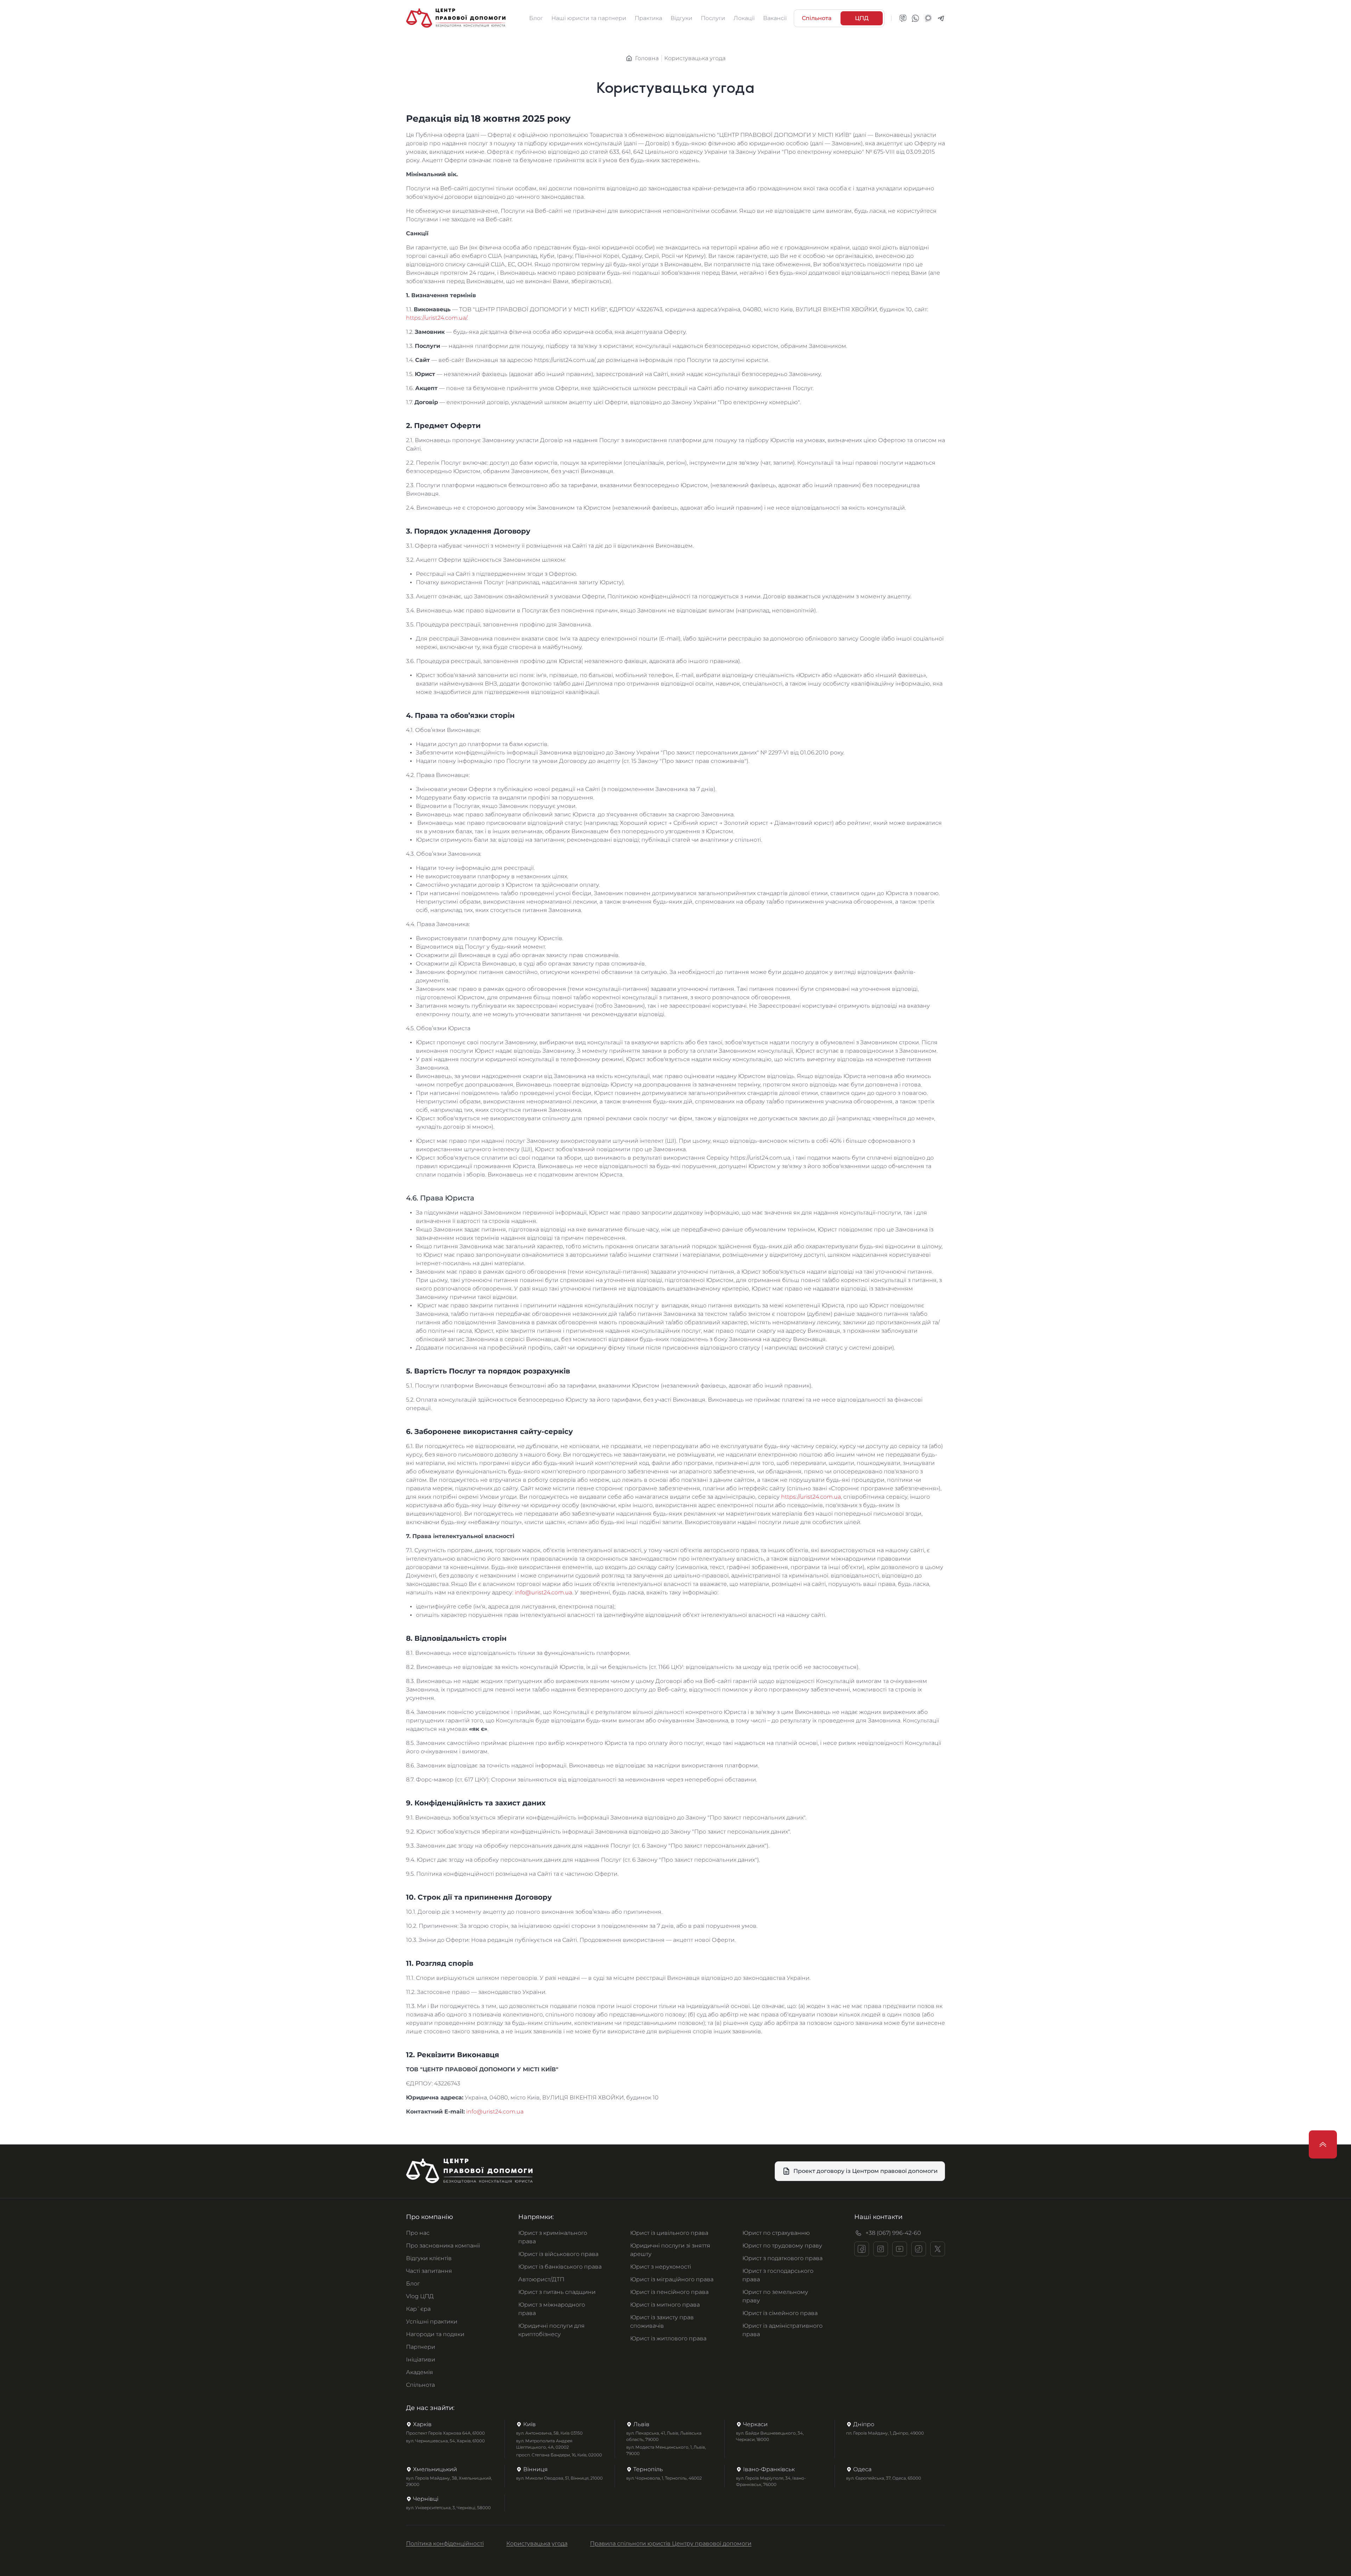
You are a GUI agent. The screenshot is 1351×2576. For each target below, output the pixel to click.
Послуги (713, 18)
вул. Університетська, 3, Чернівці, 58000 (448, 2508)
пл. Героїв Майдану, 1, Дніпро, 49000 (885, 2433)
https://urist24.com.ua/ (436, 318)
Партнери (421, 2347)
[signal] (928, 18)
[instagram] (881, 2249)
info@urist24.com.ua (543, 1592)
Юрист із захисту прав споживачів (662, 2322)
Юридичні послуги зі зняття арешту (670, 2250)
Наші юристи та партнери (589, 18)
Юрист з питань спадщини (557, 2292)
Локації (744, 18)
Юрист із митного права (665, 2305)
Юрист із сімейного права (780, 2313)
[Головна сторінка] (456, 18)
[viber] (903, 18)
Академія (420, 2372)
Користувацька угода (537, 2543)
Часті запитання (429, 2271)
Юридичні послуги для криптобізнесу (551, 2330)
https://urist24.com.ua (811, 1497)
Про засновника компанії (443, 2246)
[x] (938, 2249)
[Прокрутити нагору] (1323, 2144)
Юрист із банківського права (560, 2267)
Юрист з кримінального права (553, 2237)
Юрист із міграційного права (672, 2279)
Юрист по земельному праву (775, 2296)
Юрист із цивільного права (669, 2233)
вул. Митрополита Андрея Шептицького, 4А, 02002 (544, 2444)
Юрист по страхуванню (776, 2233)
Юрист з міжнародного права (552, 2309)
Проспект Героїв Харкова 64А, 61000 (445, 2433)
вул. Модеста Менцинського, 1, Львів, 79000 (666, 2450)
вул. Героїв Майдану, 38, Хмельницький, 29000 (449, 2481)
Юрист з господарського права (778, 2275)
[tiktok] (919, 2249)
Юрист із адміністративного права (782, 2330)
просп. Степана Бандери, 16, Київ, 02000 (559, 2455)
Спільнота (420, 2385)
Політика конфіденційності (445, 2543)
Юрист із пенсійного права (669, 2292)
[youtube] (900, 2249)
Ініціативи (421, 2360)
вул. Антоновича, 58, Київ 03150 (549, 2433)
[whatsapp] (915, 18)
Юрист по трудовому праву (782, 2246)
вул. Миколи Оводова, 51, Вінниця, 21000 (559, 2478)
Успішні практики (432, 2322)
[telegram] (941, 18)
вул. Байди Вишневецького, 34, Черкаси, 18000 (770, 2436)
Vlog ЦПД (420, 2296)
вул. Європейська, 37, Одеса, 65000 (884, 2478)
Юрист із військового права (558, 2254)
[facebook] (862, 2249)
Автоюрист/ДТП (541, 2279)
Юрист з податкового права (782, 2258)
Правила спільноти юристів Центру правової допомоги (671, 2543)
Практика (648, 18)
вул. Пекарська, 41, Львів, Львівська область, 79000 (664, 2436)
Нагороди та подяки (435, 2334)
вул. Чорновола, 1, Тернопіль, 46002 (664, 2478)
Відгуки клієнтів (429, 2258)
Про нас (418, 2233)
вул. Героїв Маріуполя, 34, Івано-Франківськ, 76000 (771, 2481)
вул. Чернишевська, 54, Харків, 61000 (445, 2441)
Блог (536, 18)
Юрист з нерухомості (661, 2267)
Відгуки (681, 18)
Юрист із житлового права (668, 2338)
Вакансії (775, 18)
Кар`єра (418, 2309)
